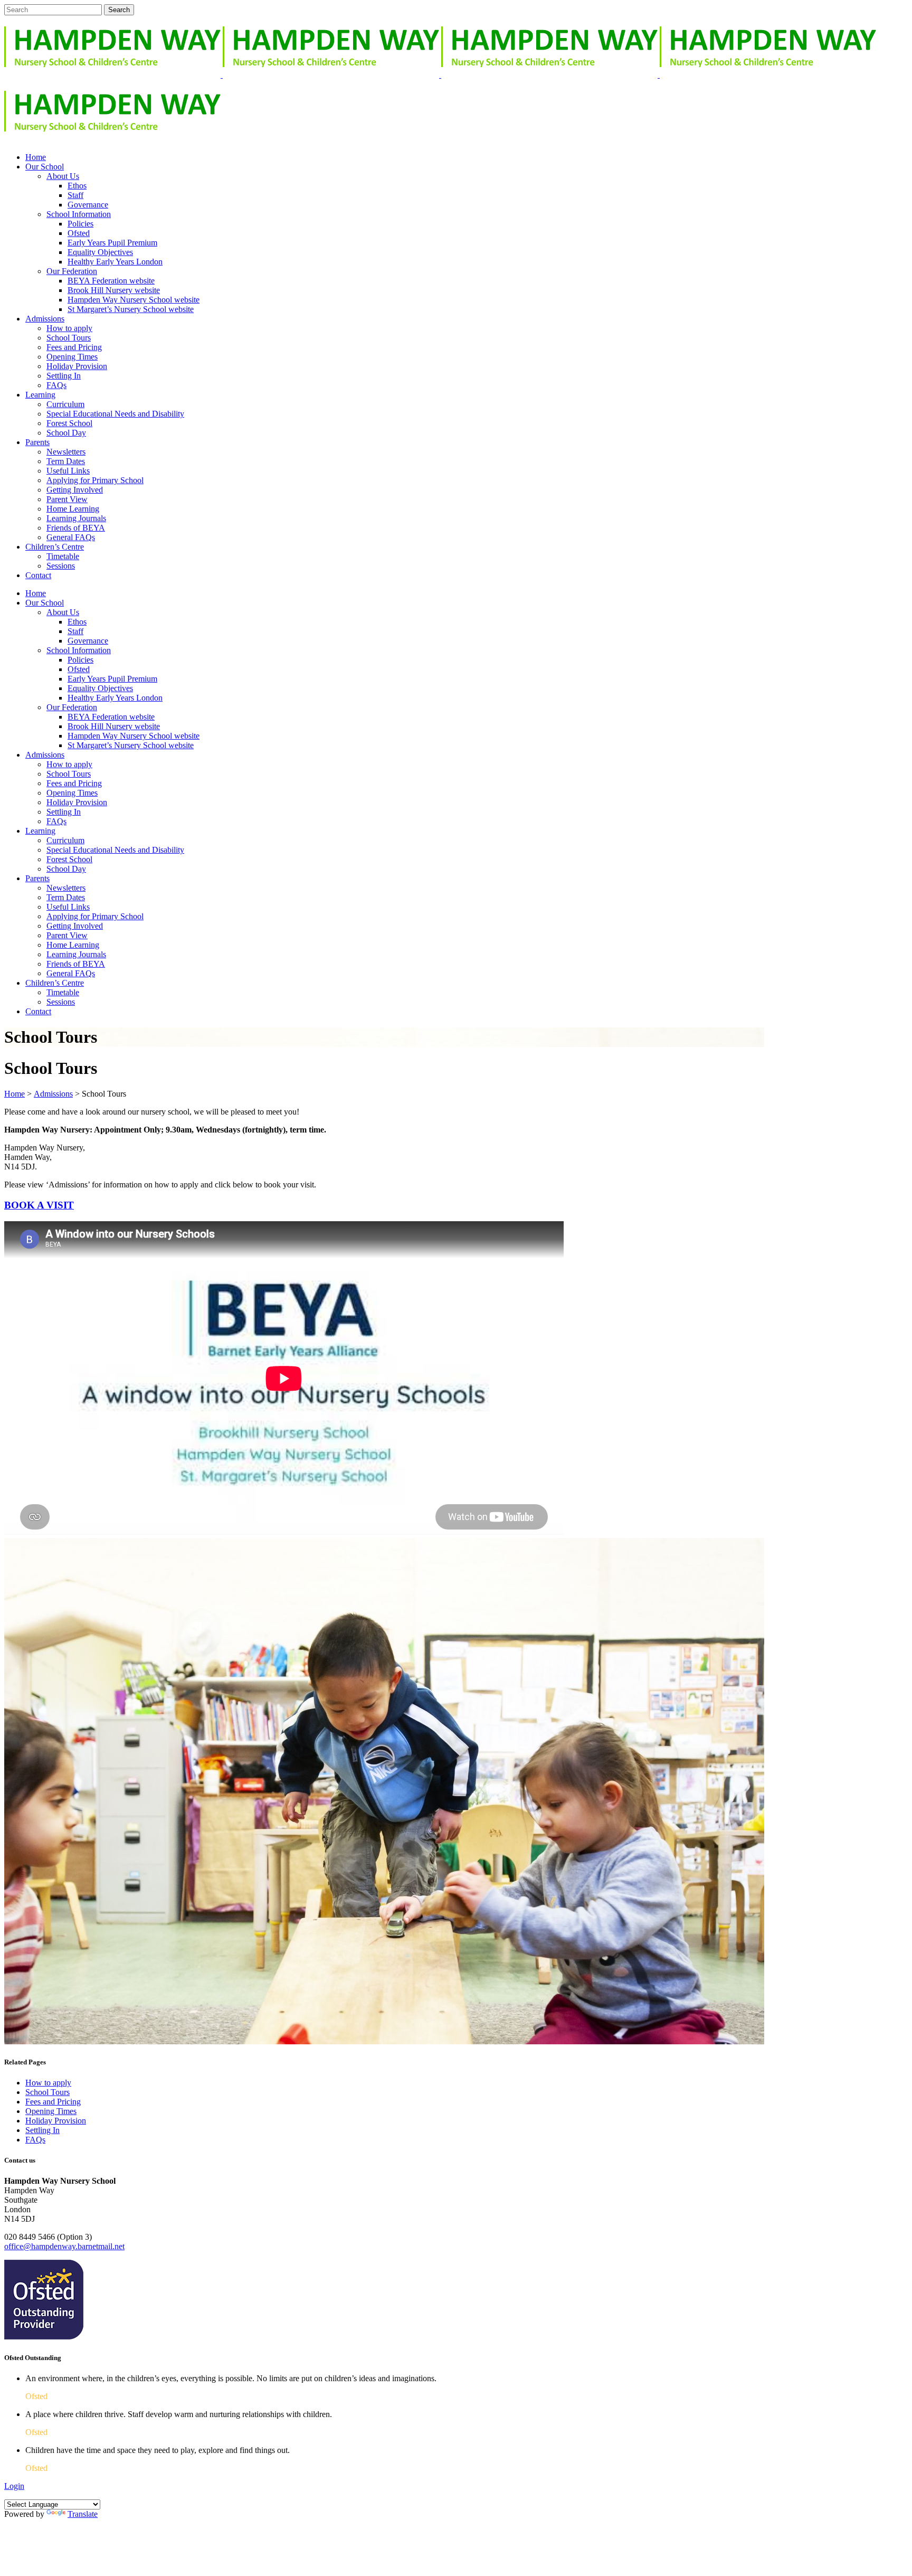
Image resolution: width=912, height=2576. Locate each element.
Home (15, 1094)
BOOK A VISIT (39, 1205)
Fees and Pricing (53, 2102)
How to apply (48, 2083)
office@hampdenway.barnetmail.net (64, 2246)
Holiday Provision (56, 2121)
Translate (83, 2514)
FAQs (35, 2140)
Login (14, 2486)
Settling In (42, 2130)
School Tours (47, 2092)
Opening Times (51, 2111)
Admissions (53, 1094)
